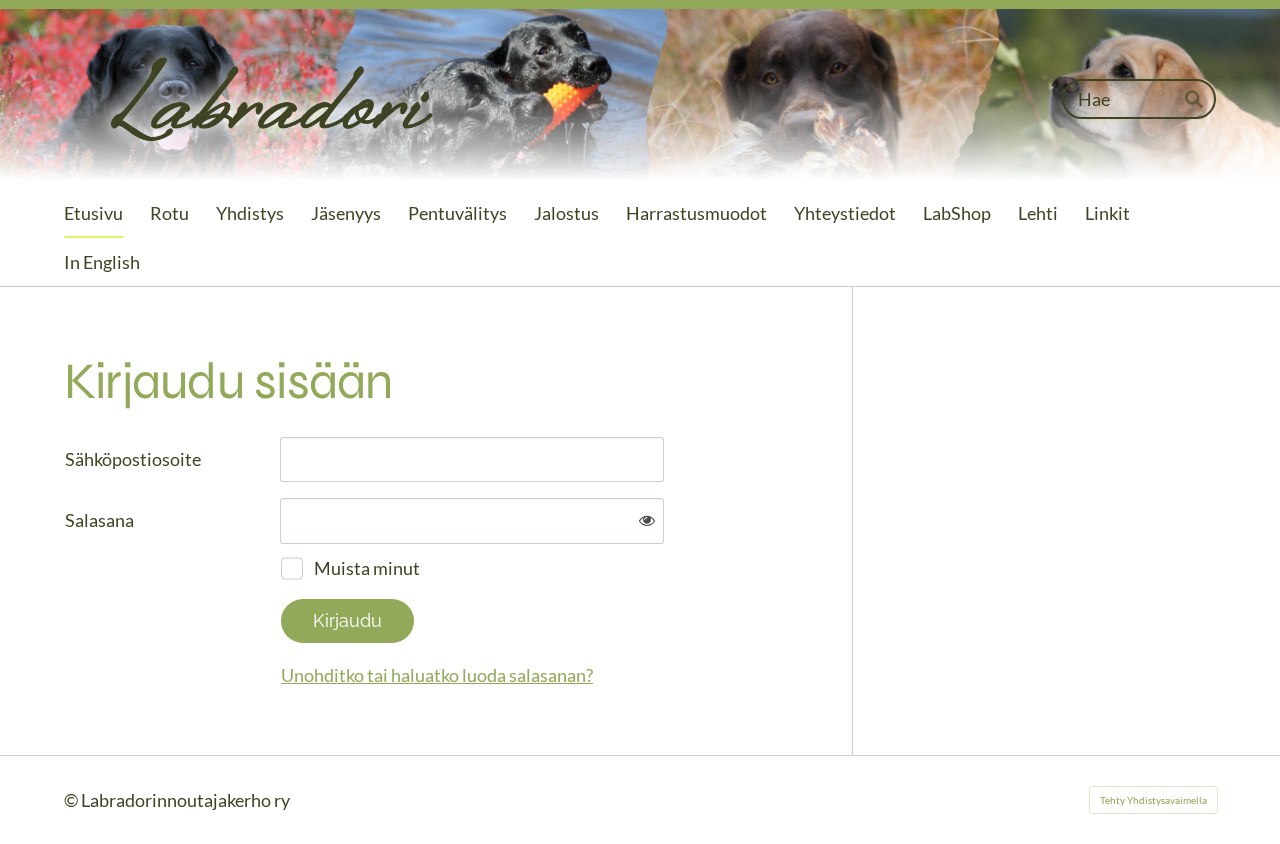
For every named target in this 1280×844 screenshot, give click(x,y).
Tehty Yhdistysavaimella (1153, 800)
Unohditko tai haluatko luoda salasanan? (437, 675)
